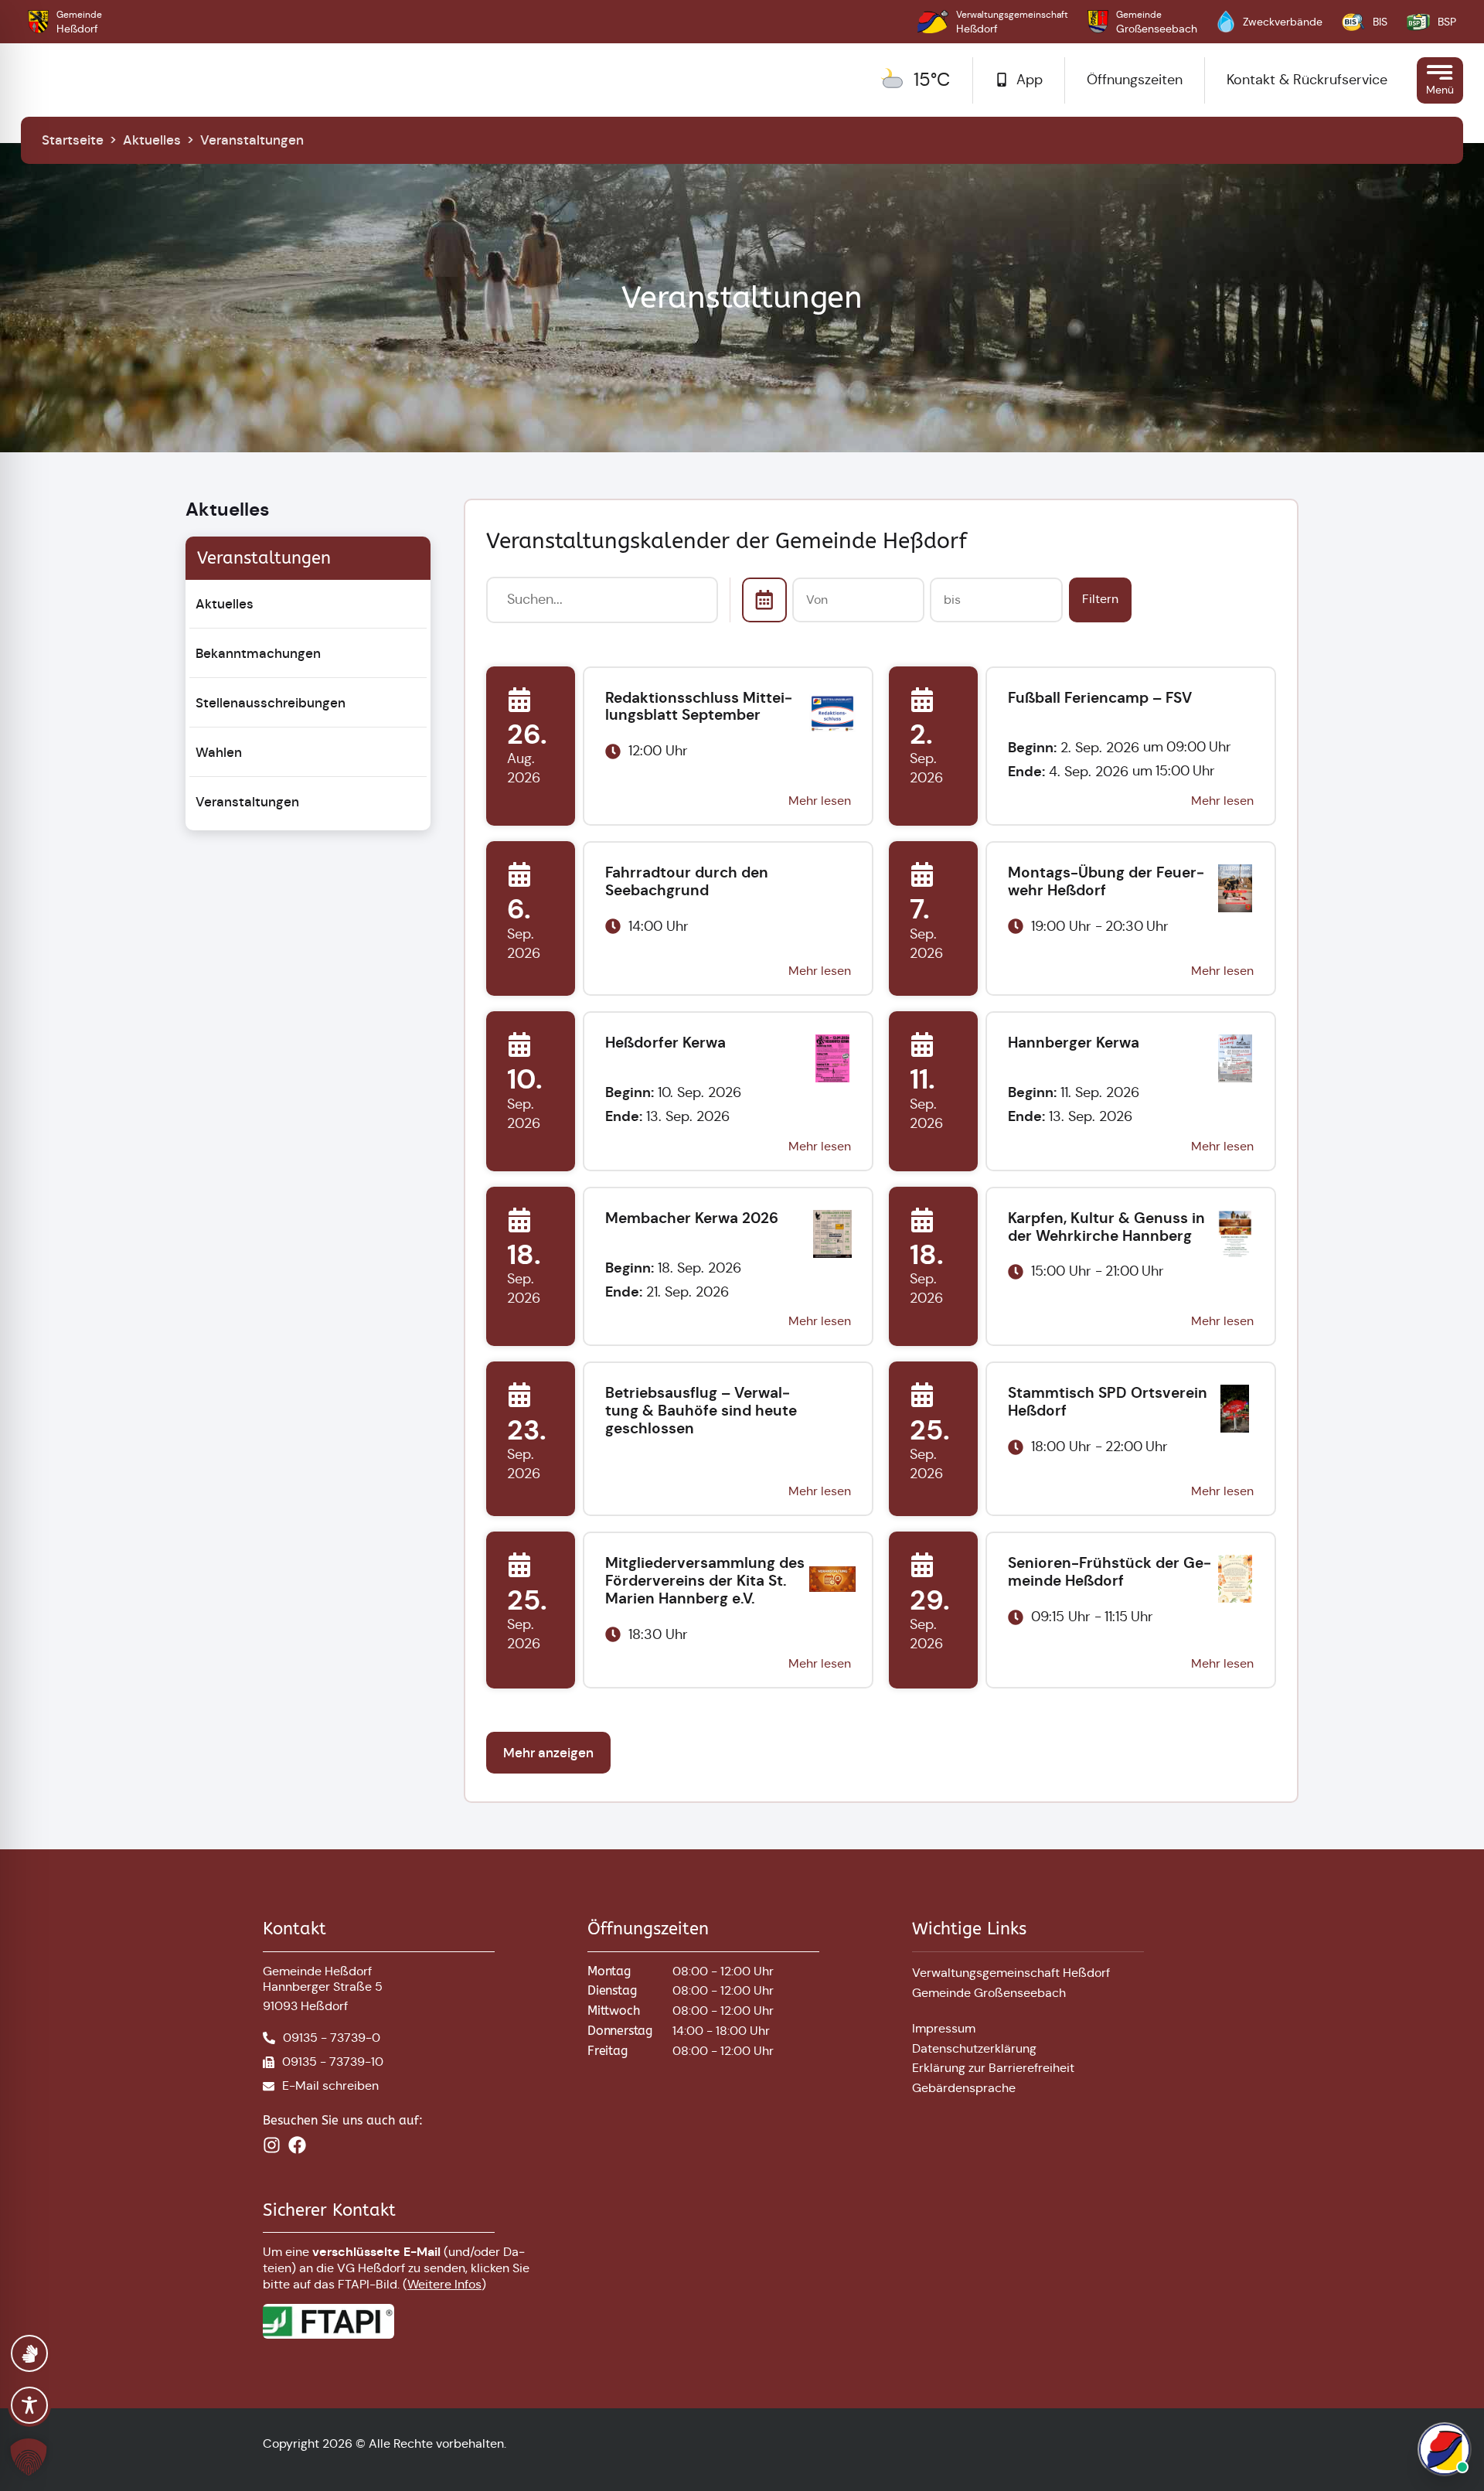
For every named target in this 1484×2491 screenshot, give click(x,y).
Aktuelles (152, 140)
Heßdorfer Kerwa (665, 1043)
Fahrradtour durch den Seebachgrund (687, 881)
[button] (31, 2457)
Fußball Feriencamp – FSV (1100, 698)
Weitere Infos (444, 2284)
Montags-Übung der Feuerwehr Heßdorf (1106, 881)
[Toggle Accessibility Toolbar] (29, 2405)
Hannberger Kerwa (1074, 1043)
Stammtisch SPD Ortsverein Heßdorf (1108, 1402)
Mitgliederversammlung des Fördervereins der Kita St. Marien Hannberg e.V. (705, 1581)
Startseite (73, 140)
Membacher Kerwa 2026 (692, 1218)
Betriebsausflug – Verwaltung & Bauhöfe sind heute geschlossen (701, 1411)
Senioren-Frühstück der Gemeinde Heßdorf (1110, 1572)
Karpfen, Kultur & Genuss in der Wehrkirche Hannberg (1106, 1227)
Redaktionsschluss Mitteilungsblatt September (699, 707)
